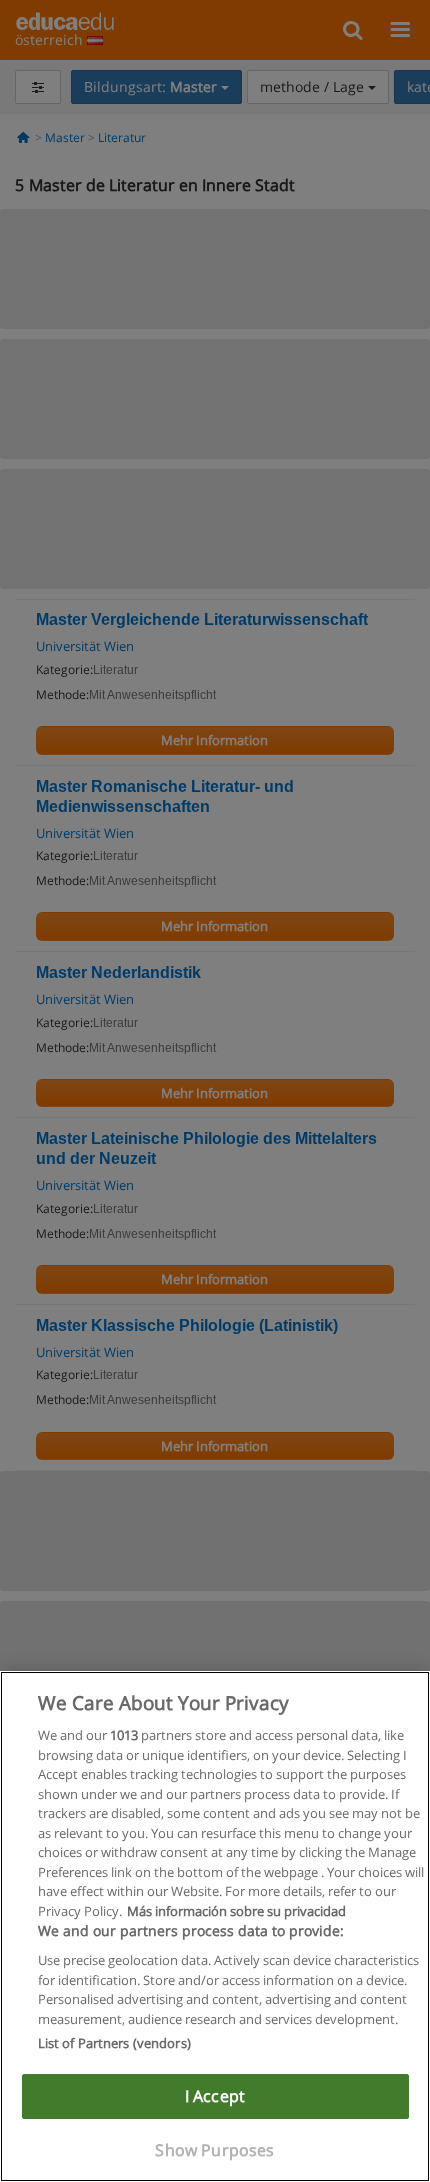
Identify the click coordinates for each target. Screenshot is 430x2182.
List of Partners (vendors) (114, 2043)
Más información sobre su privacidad (236, 1911)
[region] (215, 1926)
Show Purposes (214, 2150)
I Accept (215, 2096)
